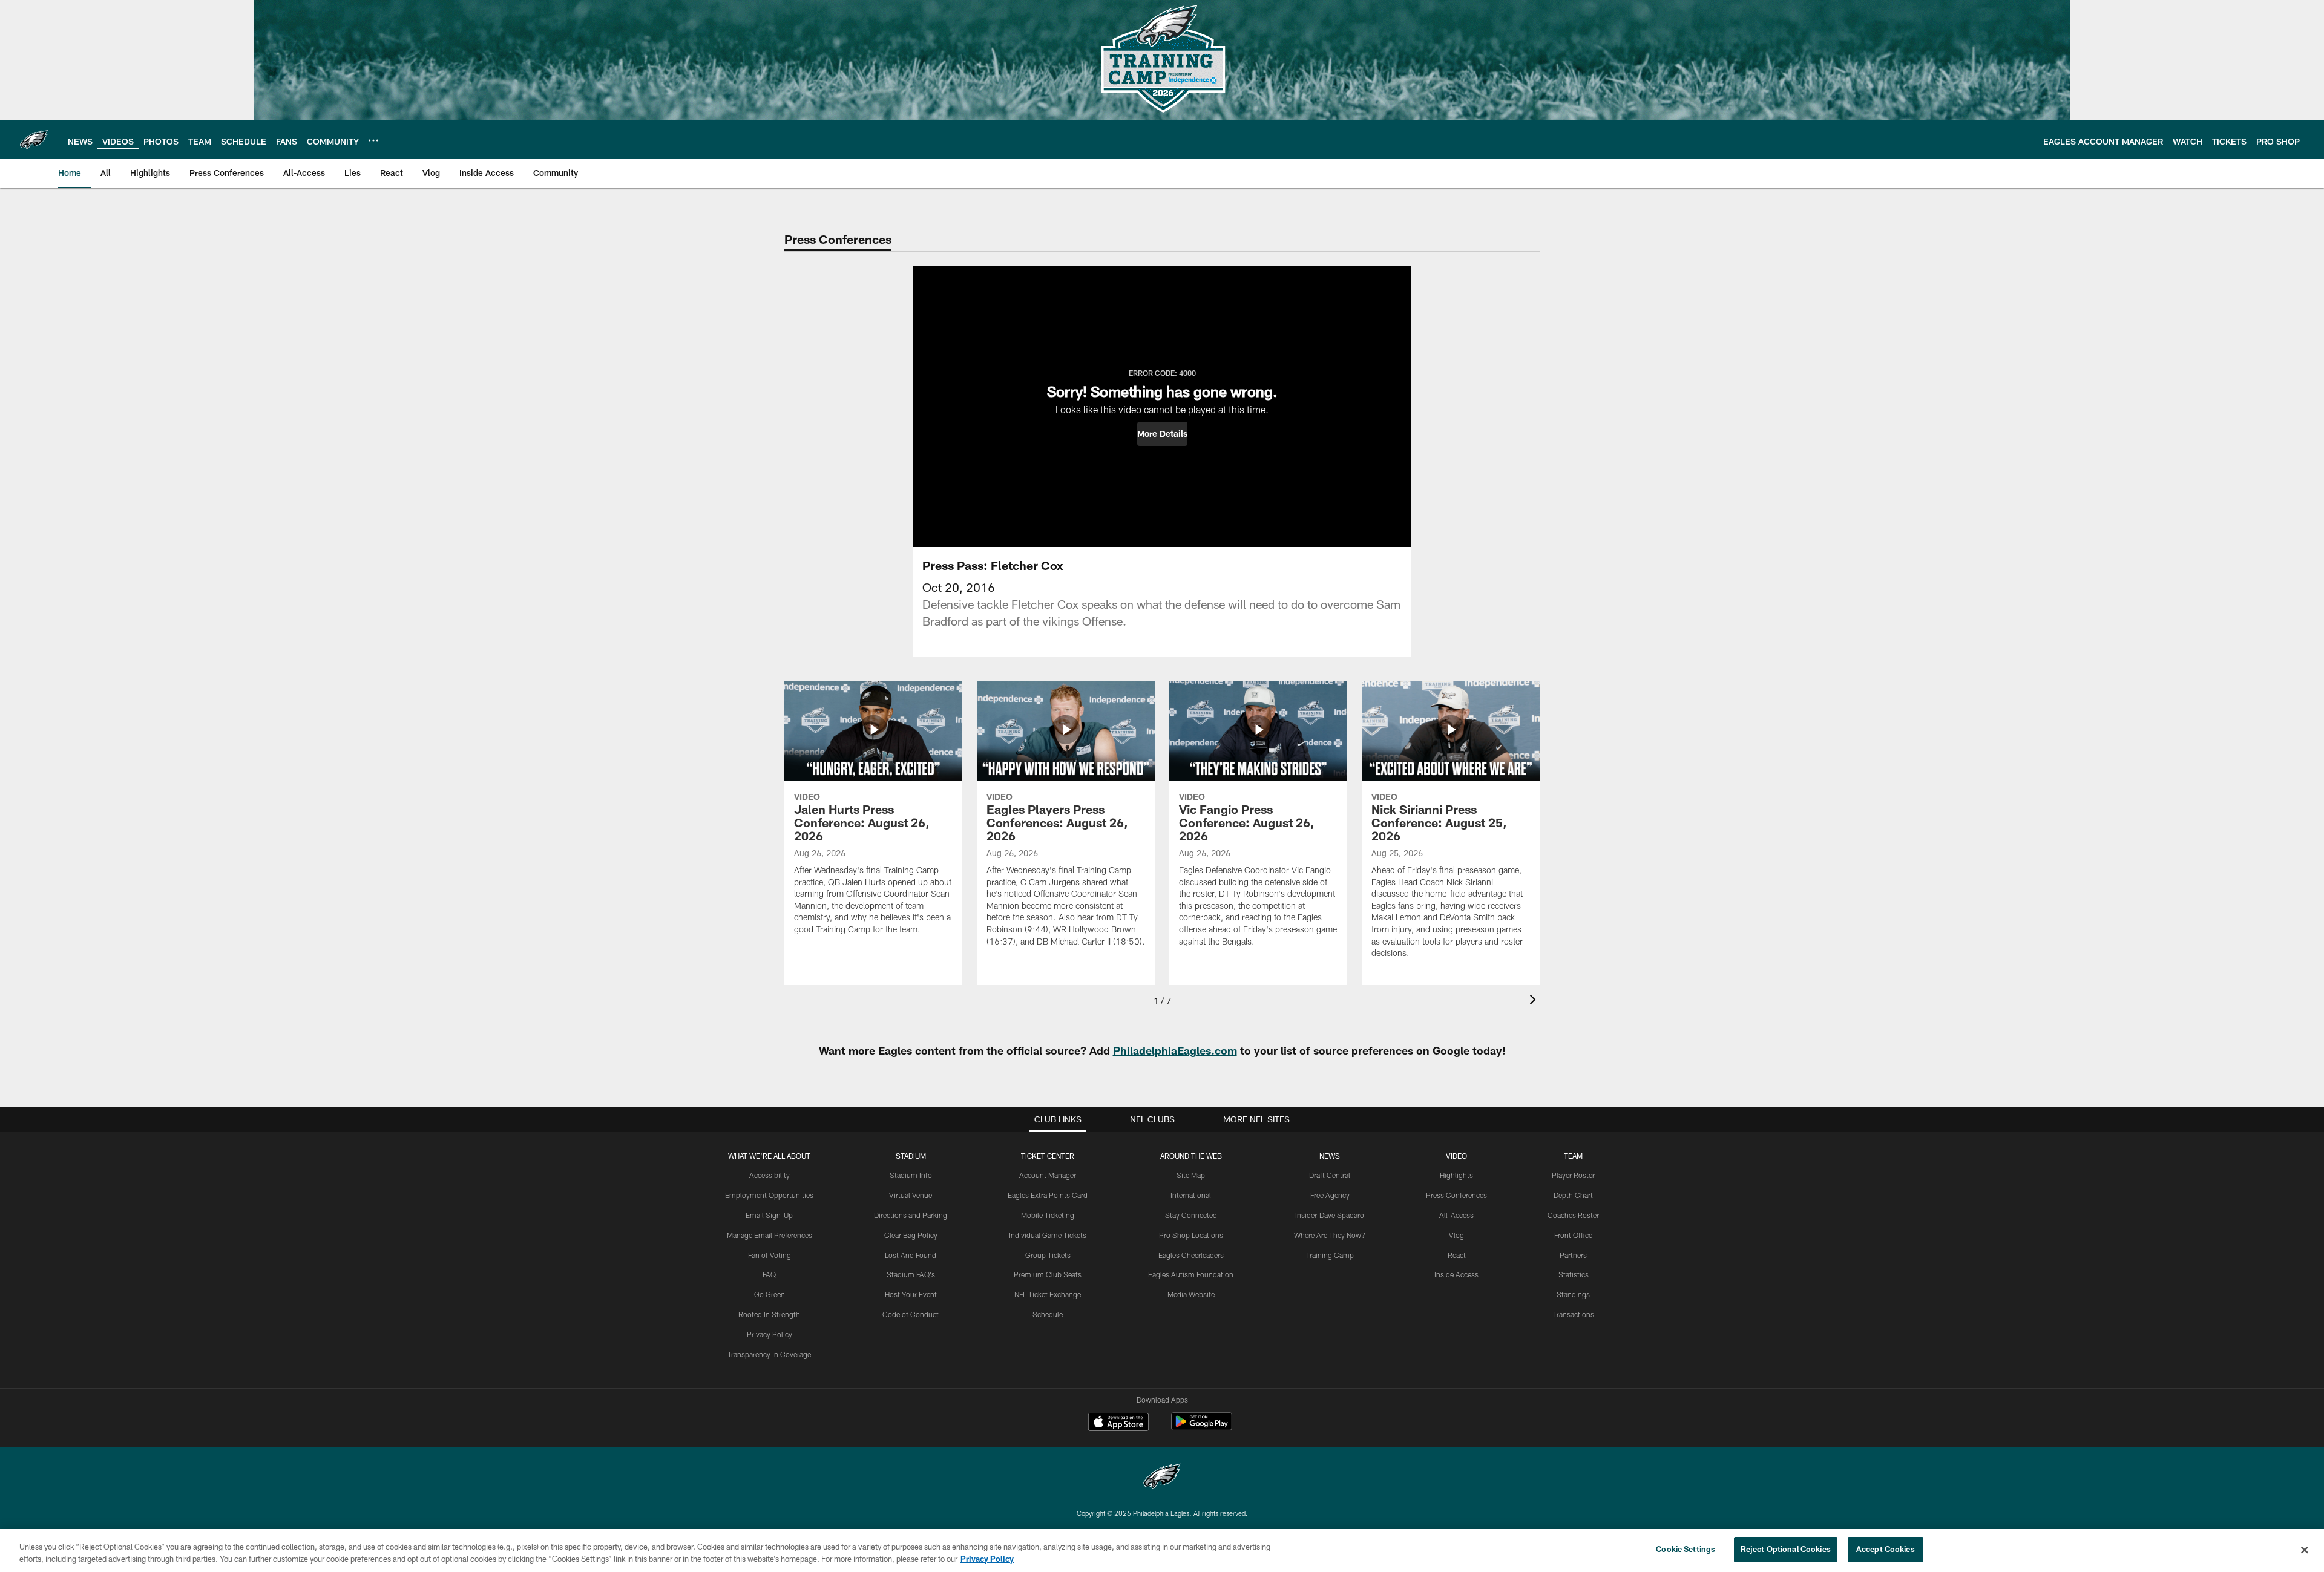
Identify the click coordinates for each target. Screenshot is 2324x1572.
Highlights (1456, 1175)
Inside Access (1456, 1274)
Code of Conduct (911, 1314)
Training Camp (1330, 1255)
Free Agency (1330, 1195)
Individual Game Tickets (1048, 1235)
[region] (1162, 1551)
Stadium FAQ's (911, 1274)
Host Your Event (911, 1294)
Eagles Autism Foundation (1191, 1274)
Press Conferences (1456, 1195)
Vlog (1456, 1235)
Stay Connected (1191, 1215)
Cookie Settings (1686, 1549)
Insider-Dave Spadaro (1330, 1215)
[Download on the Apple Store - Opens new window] (1118, 1423)
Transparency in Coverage (769, 1354)
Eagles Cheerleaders (1191, 1255)
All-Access (1456, 1215)
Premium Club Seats (1048, 1274)
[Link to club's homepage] (34, 140)
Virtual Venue (911, 1195)
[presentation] (1535, 1001)
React (1457, 1255)
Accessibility (770, 1175)
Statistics (1574, 1274)
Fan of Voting (770, 1255)
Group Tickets (1048, 1255)
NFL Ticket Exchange (1048, 1294)
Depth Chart (1573, 1195)
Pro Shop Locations (1191, 1235)
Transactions (1574, 1314)
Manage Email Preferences (770, 1235)
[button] (1162, 434)
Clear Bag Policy (911, 1235)
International (1191, 1195)
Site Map (1191, 1175)
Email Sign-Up (769, 1215)
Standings (1573, 1294)
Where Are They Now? (1330, 1235)
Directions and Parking (911, 1215)
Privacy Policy (770, 1334)
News (1330, 1156)
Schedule (1048, 1314)
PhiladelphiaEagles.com (1175, 1050)
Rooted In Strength (769, 1314)
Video (1456, 1156)
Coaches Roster (1573, 1215)
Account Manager (1048, 1175)
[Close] (2305, 1550)
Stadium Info (911, 1175)
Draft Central (1330, 1175)
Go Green (770, 1294)
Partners (1573, 1255)
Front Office (1573, 1235)
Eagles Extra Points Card (1048, 1195)
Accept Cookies (1886, 1549)
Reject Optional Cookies (1786, 1549)
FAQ (769, 1274)
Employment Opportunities (769, 1195)
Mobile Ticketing (1048, 1215)
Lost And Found (911, 1255)
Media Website (1191, 1294)
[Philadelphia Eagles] (1162, 1478)
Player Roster (1573, 1175)
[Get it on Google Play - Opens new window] (1202, 1428)
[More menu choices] (373, 140)
